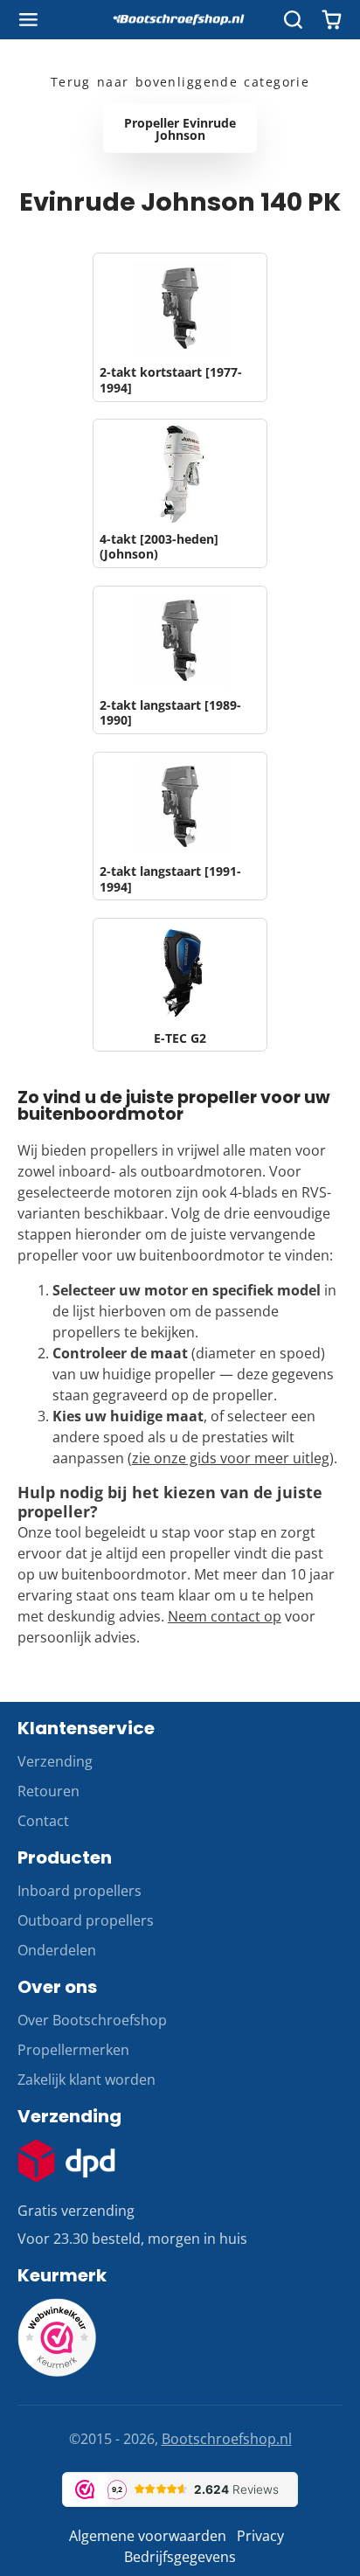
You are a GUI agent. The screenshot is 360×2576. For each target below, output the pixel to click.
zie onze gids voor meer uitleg (231, 1458)
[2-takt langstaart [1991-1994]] (180, 826)
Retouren (48, 1791)
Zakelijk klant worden (87, 2080)
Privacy (260, 2536)
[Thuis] (180, 20)
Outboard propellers (86, 1920)
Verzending (55, 1761)
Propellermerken (73, 2050)
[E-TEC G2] (180, 985)
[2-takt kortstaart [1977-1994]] (180, 327)
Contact (43, 1821)
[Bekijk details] (66, 2161)
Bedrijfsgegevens (180, 2557)
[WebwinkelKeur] (57, 2371)
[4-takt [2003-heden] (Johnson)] (180, 493)
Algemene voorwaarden (148, 2536)
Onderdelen (57, 1950)
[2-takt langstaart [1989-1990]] (180, 660)
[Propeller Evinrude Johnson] (180, 128)
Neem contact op (225, 1616)
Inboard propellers (80, 1891)
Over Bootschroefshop (92, 2020)
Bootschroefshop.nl (227, 2439)
